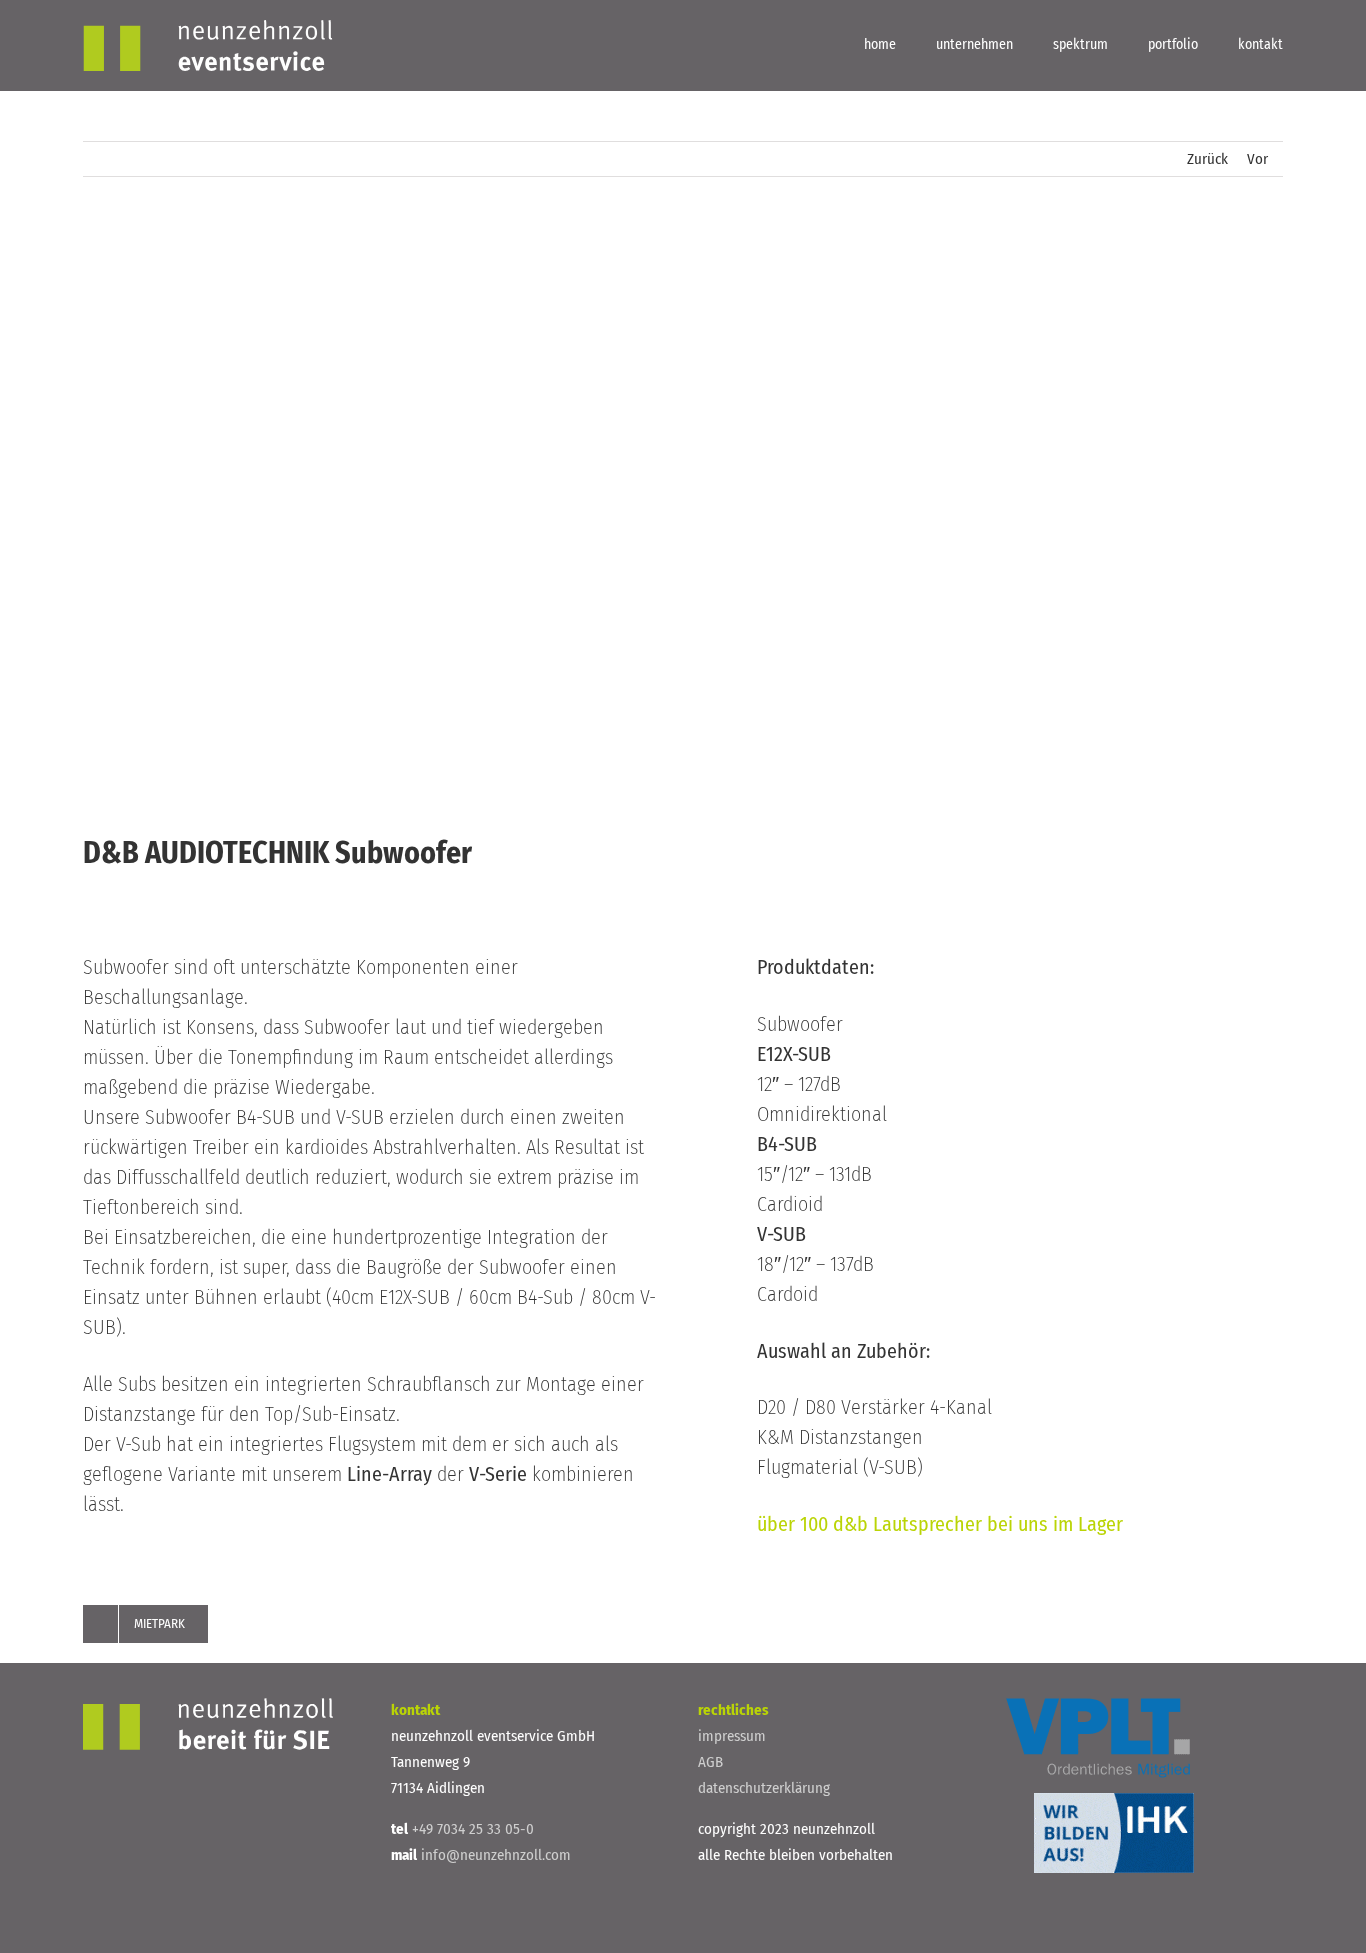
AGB (710, 1762)
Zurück (1207, 159)
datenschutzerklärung (764, 1788)
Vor (1257, 159)
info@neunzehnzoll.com (494, 1855)
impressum (732, 1736)
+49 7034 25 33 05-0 (471, 1829)
